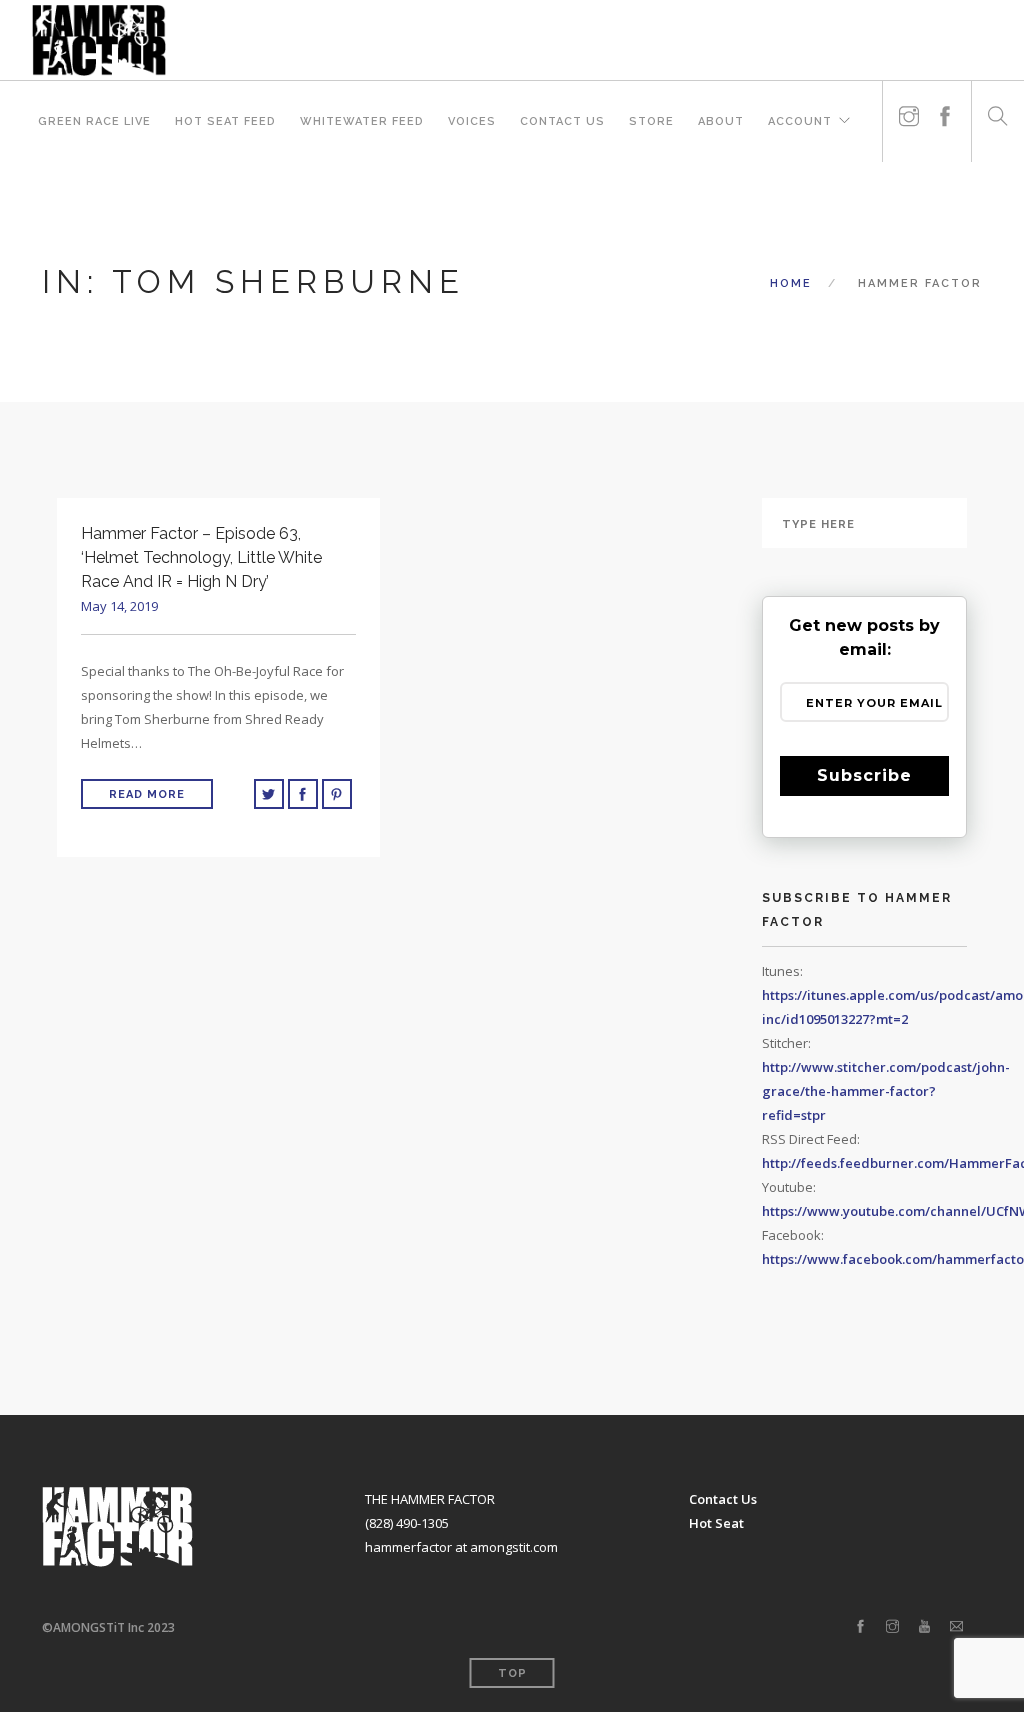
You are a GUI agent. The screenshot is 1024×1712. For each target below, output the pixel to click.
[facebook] (945, 108)
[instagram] (909, 108)
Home (791, 283)
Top (512, 1673)
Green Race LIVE (94, 121)
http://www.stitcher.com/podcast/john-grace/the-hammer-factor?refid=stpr (886, 1091)
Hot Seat (716, 1523)
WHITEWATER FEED (362, 121)
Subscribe (864, 775)
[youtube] (924, 1627)
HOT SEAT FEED (225, 121)
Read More (147, 794)
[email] (956, 1627)
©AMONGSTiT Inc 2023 (108, 1627)
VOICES (472, 121)
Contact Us (562, 121)
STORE (651, 121)
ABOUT (721, 121)
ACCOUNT (800, 121)
